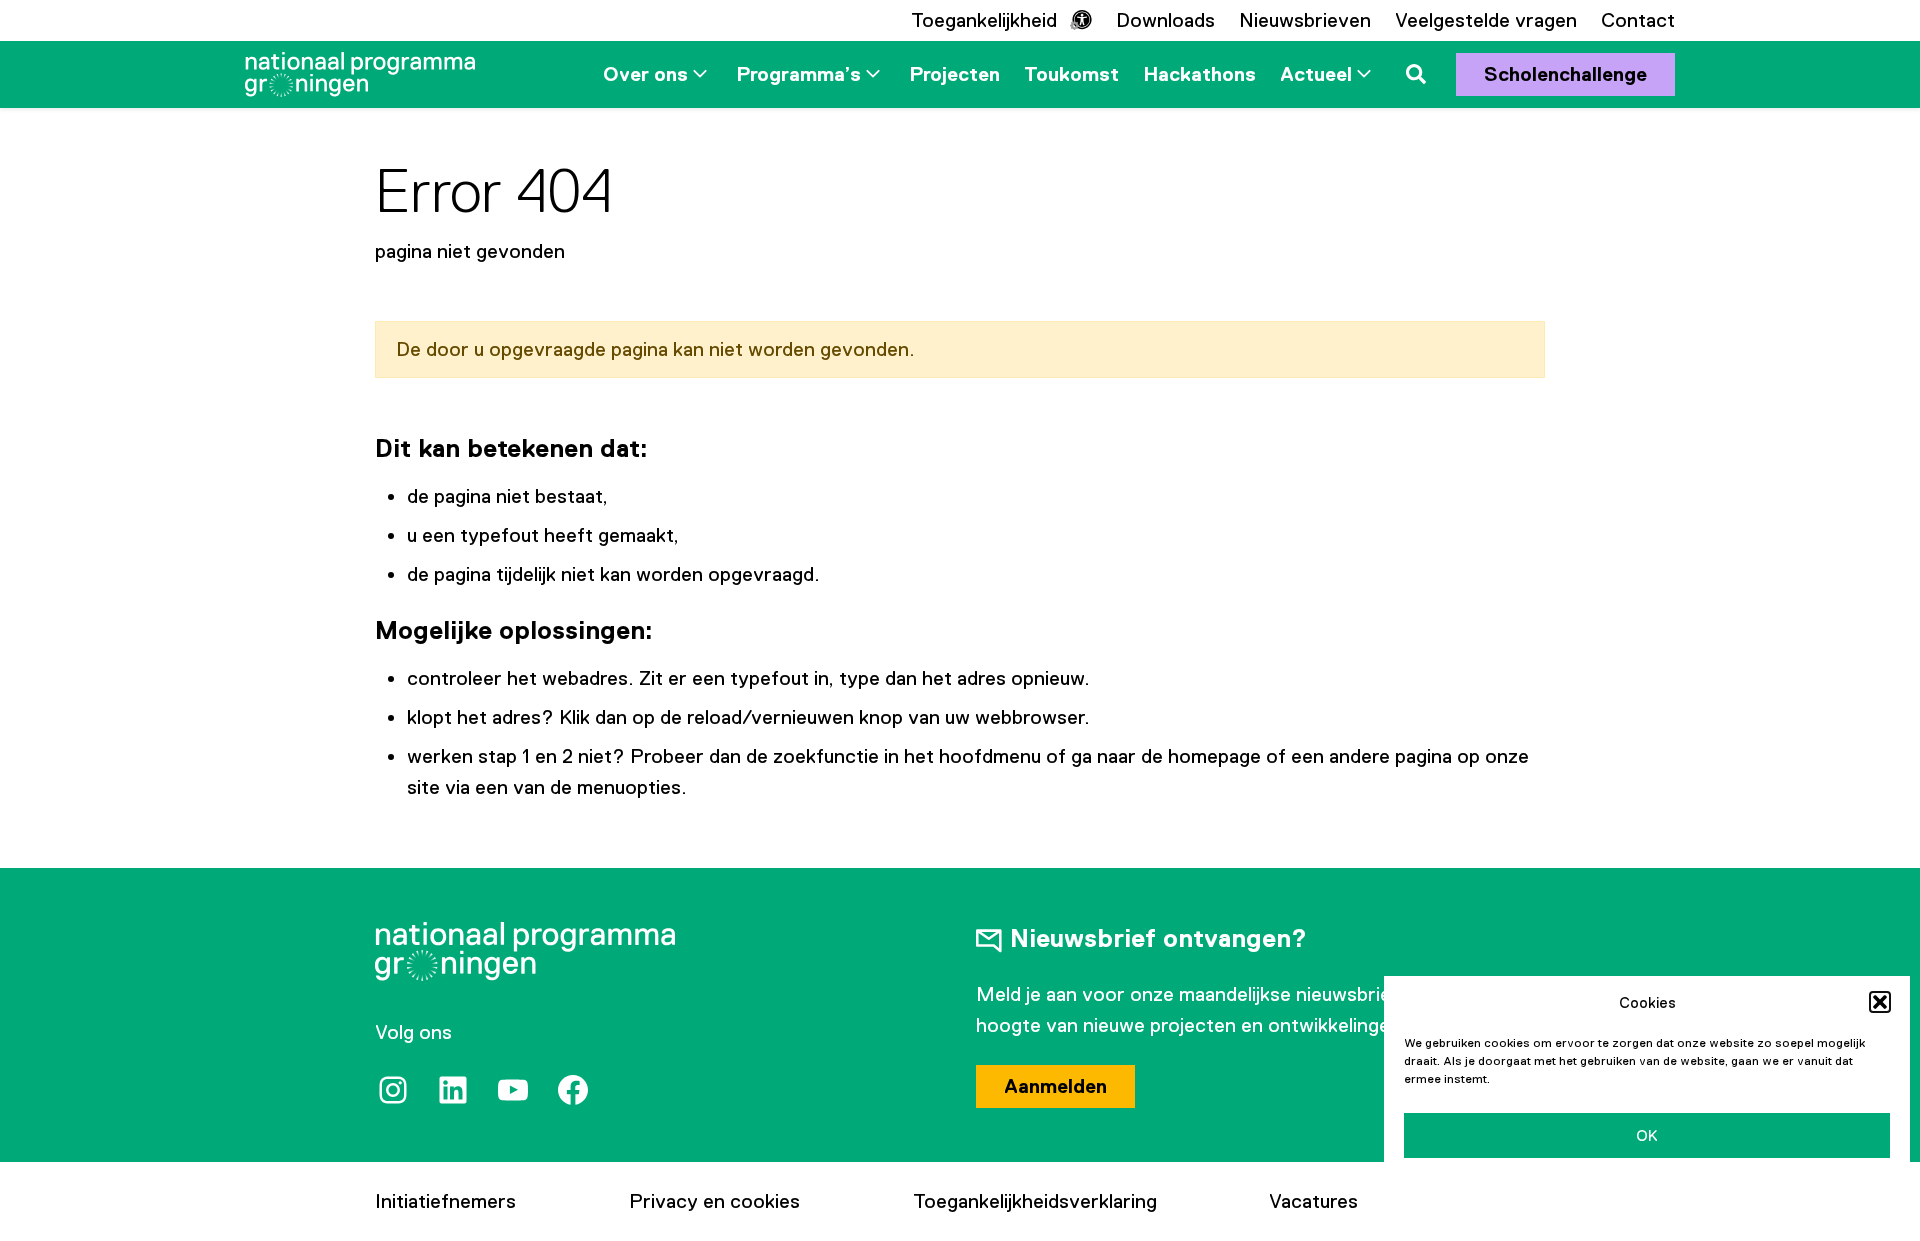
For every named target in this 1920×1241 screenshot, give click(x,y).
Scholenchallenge (1565, 74)
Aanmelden (1055, 1086)
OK (1647, 1135)
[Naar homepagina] (360, 74)
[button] (1880, 1002)
